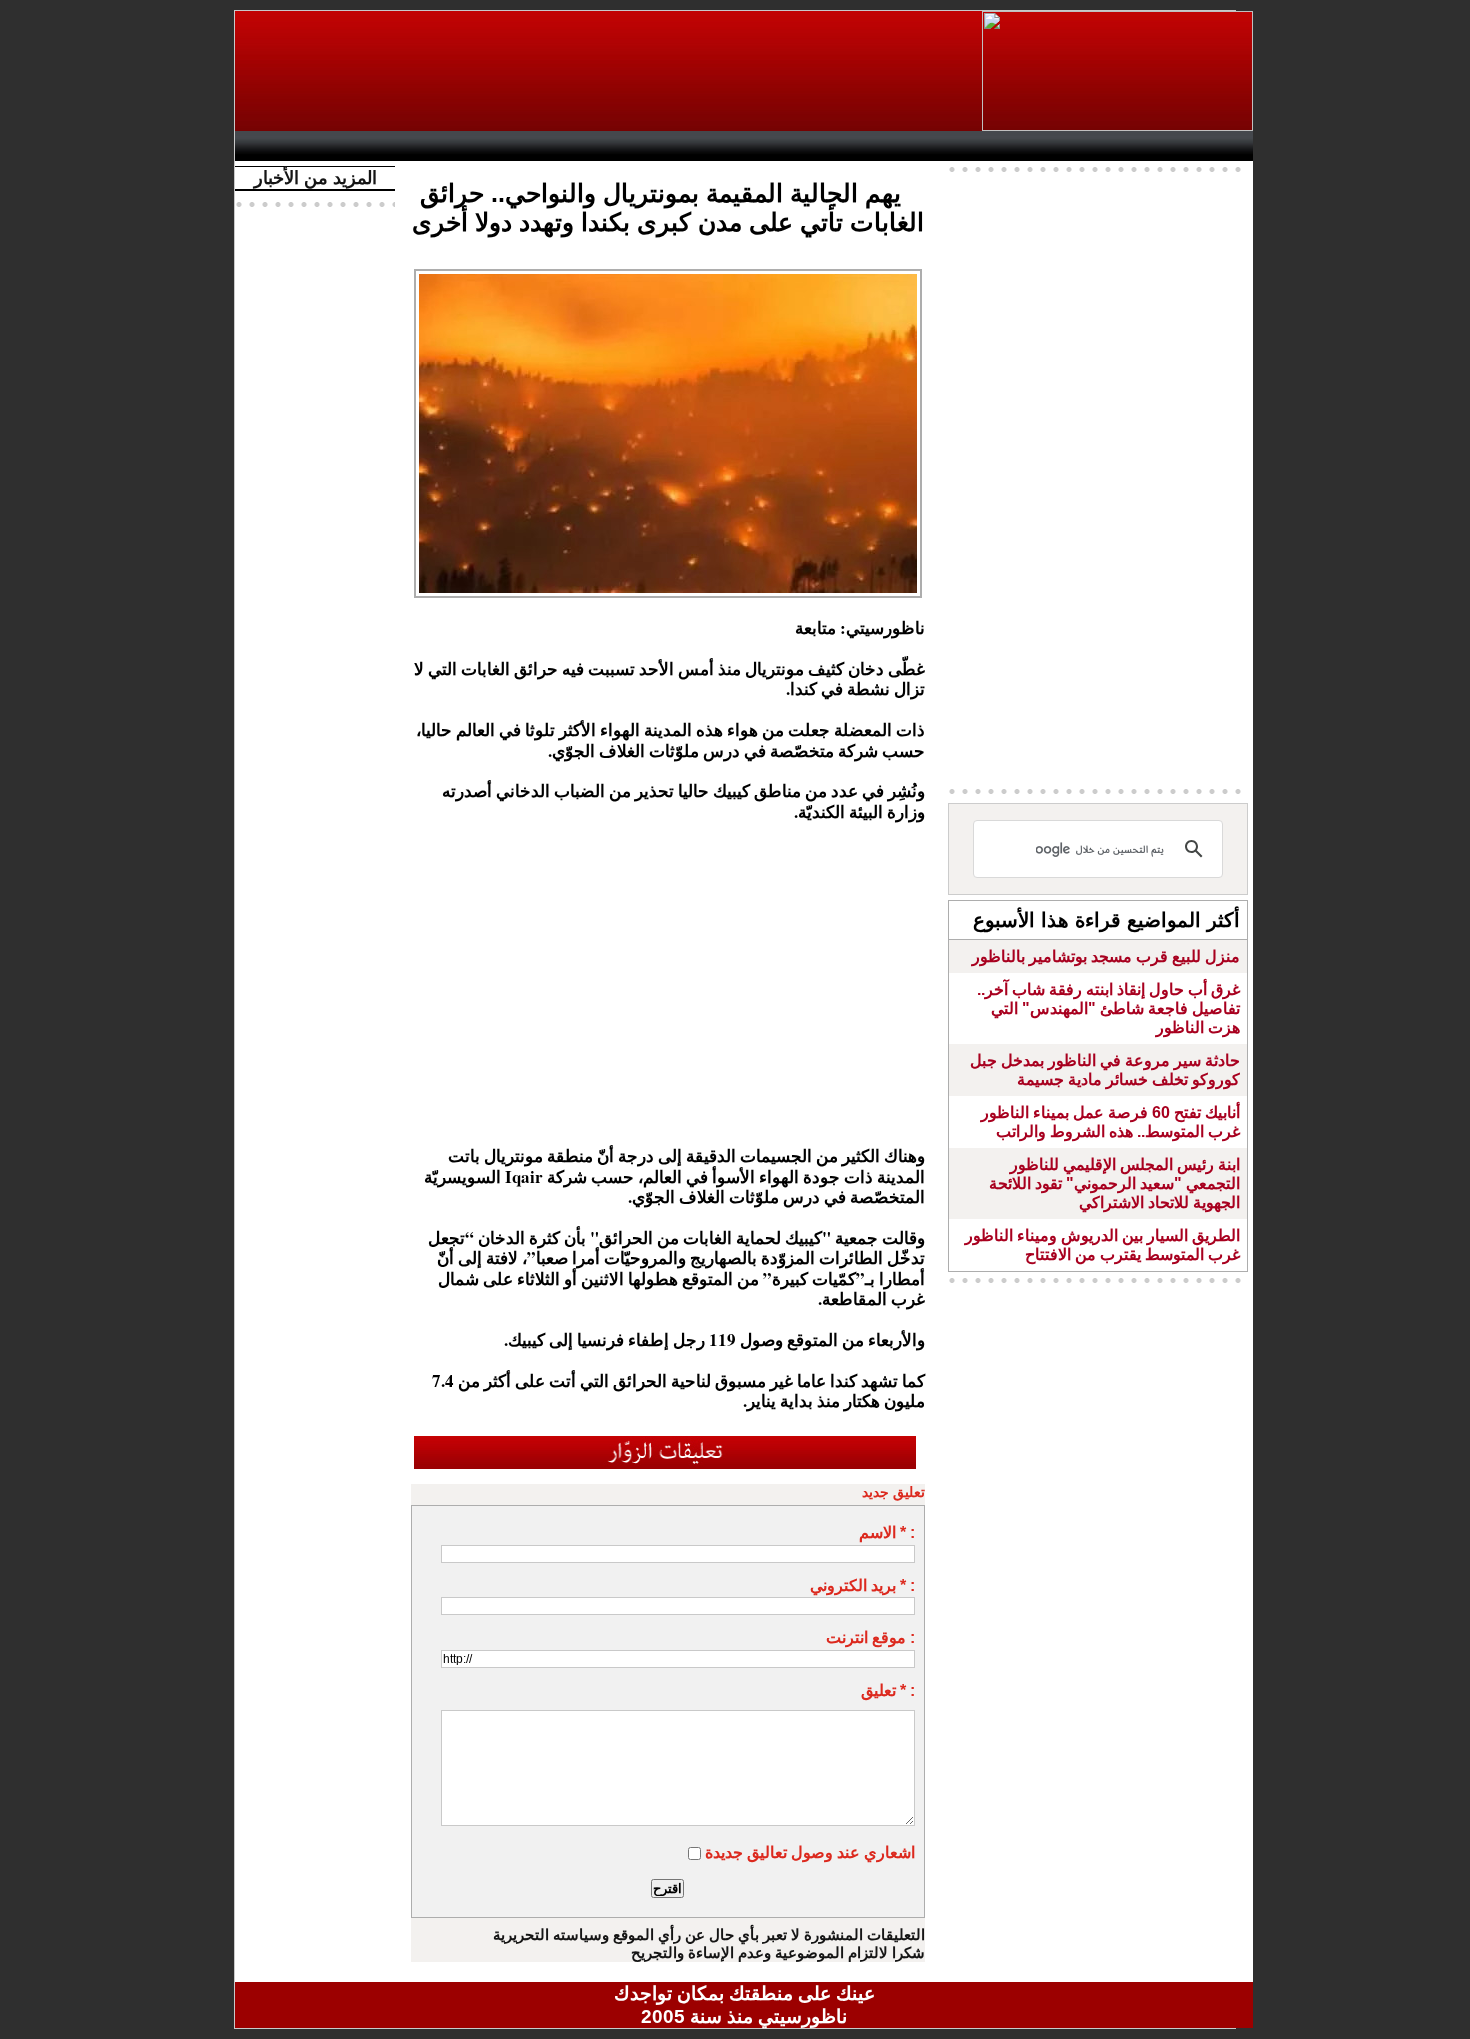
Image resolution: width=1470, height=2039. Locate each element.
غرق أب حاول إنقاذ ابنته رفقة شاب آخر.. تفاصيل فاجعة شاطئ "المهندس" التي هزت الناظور (1108, 1008)
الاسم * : (887, 1532)
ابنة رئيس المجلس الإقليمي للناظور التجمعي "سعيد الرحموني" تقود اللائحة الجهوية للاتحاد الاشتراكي (1114, 1183)
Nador (1123, 146)
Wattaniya (787, 146)
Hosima (948, 146)
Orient (864, 146)
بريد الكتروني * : (862, 1585)
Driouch (1040, 146)
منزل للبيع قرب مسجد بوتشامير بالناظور (1106, 956)
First (1208, 146)
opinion (445, 146)
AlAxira (382, 146)
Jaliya (710, 146)
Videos (625, 146)
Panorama (524, 146)
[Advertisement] (610, 71)
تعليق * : (888, 1690)
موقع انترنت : (870, 1637)
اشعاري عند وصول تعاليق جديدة (810, 1852)
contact (303, 146)
